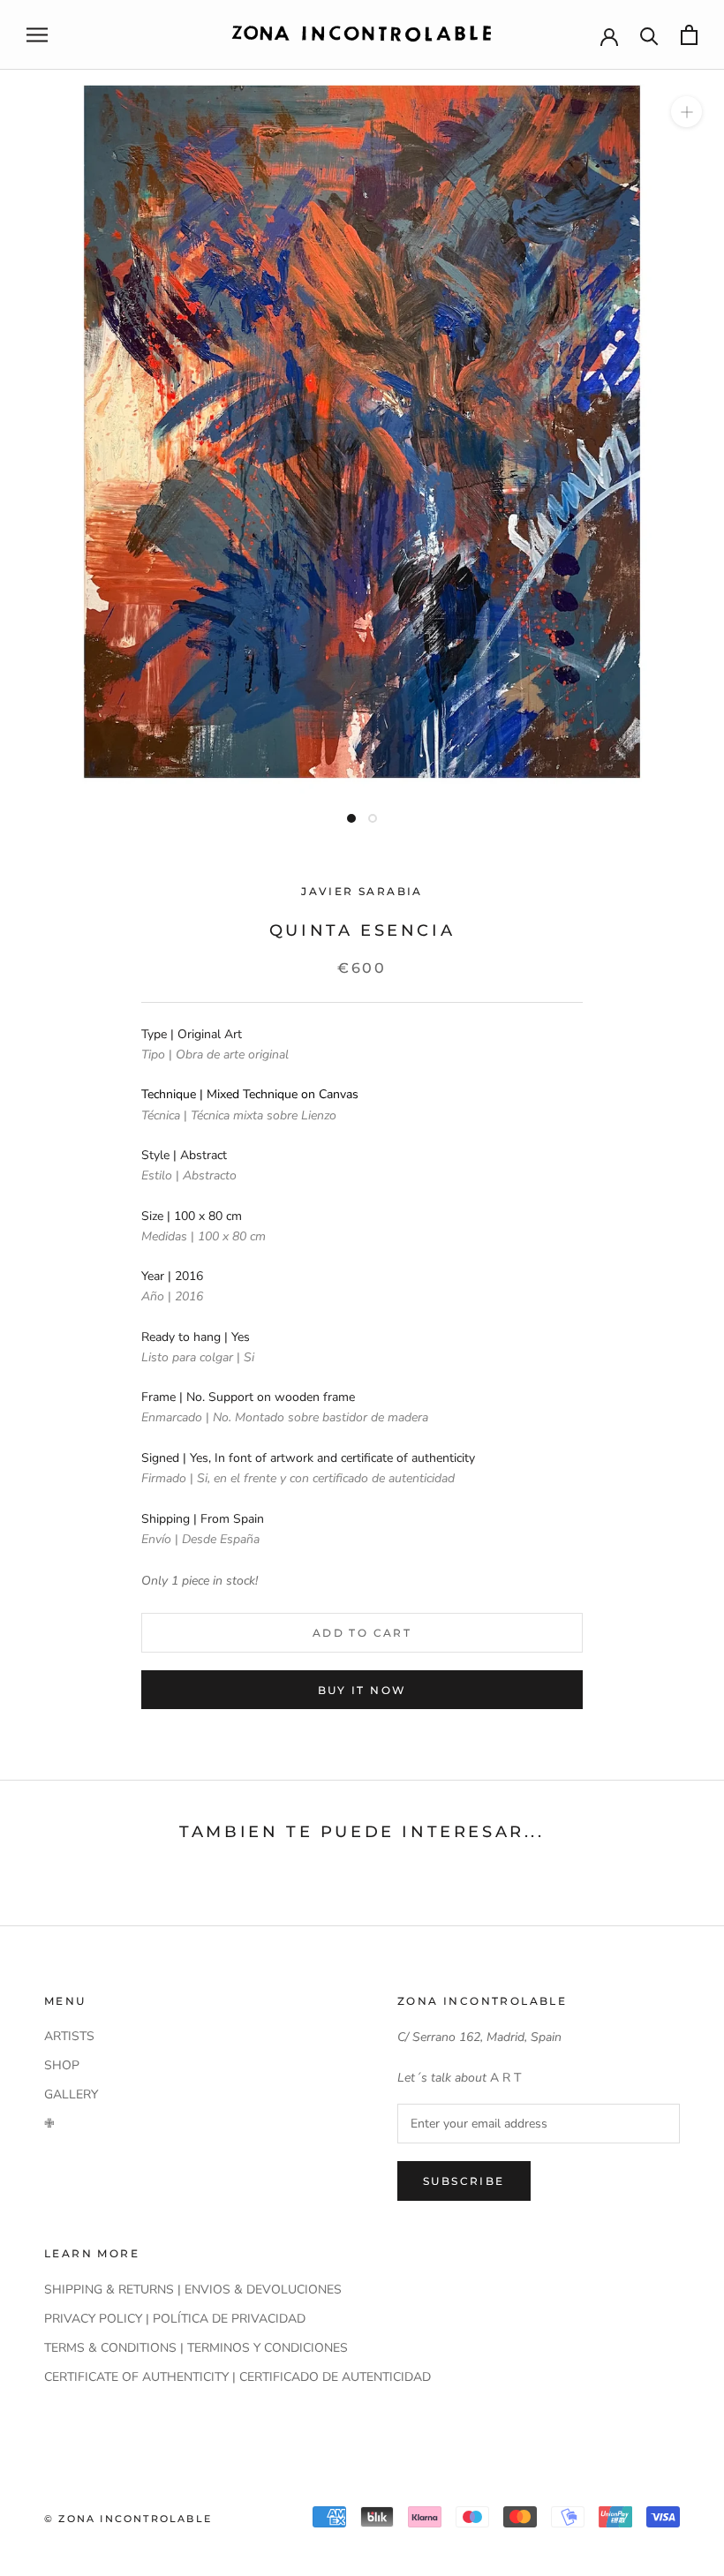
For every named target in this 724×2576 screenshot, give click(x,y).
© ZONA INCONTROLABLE (128, 2519)
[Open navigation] (37, 35)
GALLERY (71, 2094)
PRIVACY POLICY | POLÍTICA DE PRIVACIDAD (175, 2319)
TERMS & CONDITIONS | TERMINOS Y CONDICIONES (196, 2348)
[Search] (649, 35)
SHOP (62, 2065)
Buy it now (362, 1690)
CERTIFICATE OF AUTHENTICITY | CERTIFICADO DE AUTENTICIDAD (238, 2377)
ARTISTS (69, 2036)
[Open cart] (689, 35)
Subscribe (464, 2181)
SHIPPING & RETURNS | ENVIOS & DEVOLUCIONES (193, 2290)
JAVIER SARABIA (362, 891)
